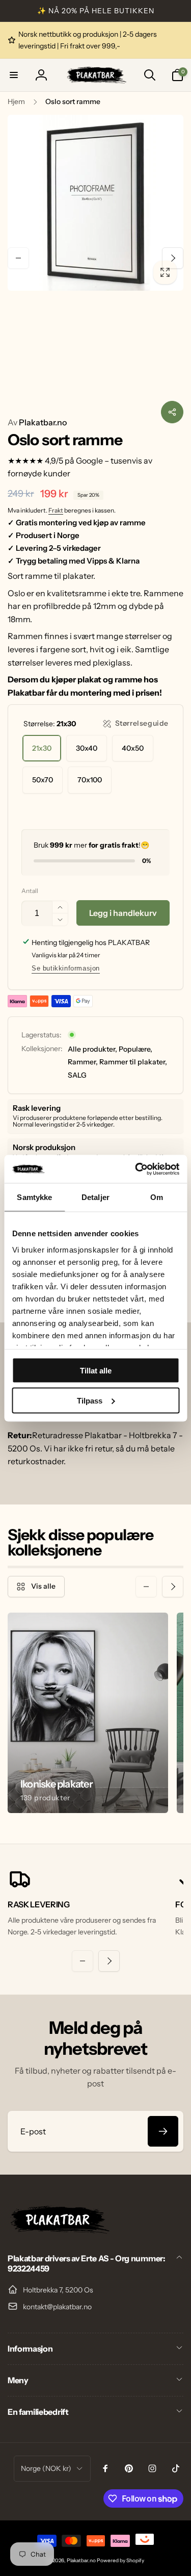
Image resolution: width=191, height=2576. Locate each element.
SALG (77, 1075)
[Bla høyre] (173, 258)
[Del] (172, 412)
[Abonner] (163, 2131)
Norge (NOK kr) (46, 2468)
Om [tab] (157, 1197)
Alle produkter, (92, 1049)
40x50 (133, 748)
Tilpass (90, 1400)
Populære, (135, 1049)
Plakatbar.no (37, 422)
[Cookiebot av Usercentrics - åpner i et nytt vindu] (136, 1169)
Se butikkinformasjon (66, 968)
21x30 (42, 748)
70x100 (90, 780)
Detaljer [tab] (95, 1197)
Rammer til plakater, (133, 1062)
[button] (14, 75)
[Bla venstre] (18, 258)
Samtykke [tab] (34, 1197)
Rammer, (83, 1062)
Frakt (56, 510)
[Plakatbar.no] (59, 2231)
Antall (30, 891)
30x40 (87, 748)
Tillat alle (96, 1371)
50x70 (43, 780)
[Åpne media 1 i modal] (95, 203)
